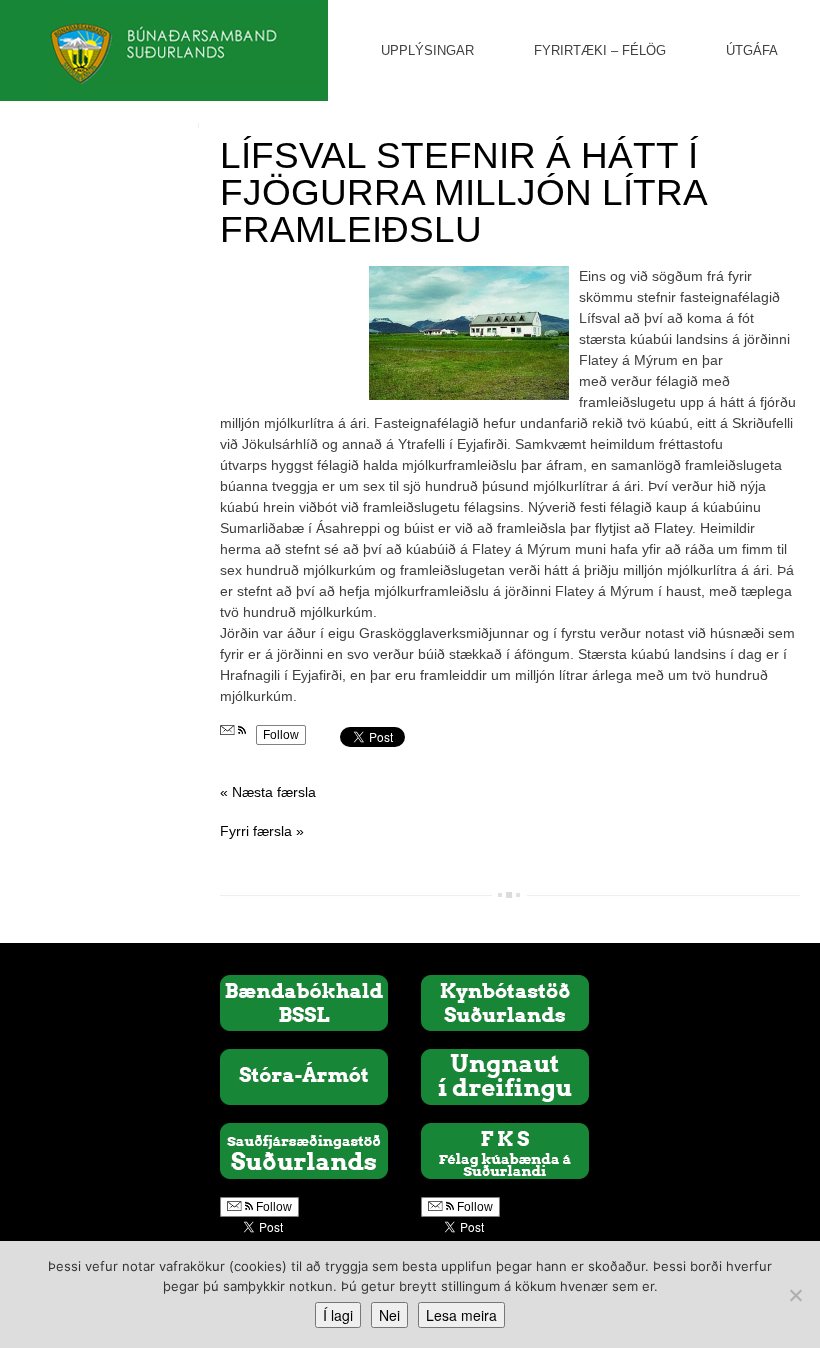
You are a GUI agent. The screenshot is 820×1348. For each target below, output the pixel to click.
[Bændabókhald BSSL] (304, 1002)
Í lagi (338, 1315)
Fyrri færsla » (262, 831)
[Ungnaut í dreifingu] (505, 1076)
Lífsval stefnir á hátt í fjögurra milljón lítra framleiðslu (463, 192)
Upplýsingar (427, 50)
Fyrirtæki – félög (600, 50)
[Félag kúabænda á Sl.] (505, 1150)
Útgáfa (752, 50)
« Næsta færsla (268, 792)
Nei (389, 1315)
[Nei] (795, 1295)
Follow (281, 735)
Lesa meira (461, 1315)
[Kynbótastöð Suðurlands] (505, 1002)
